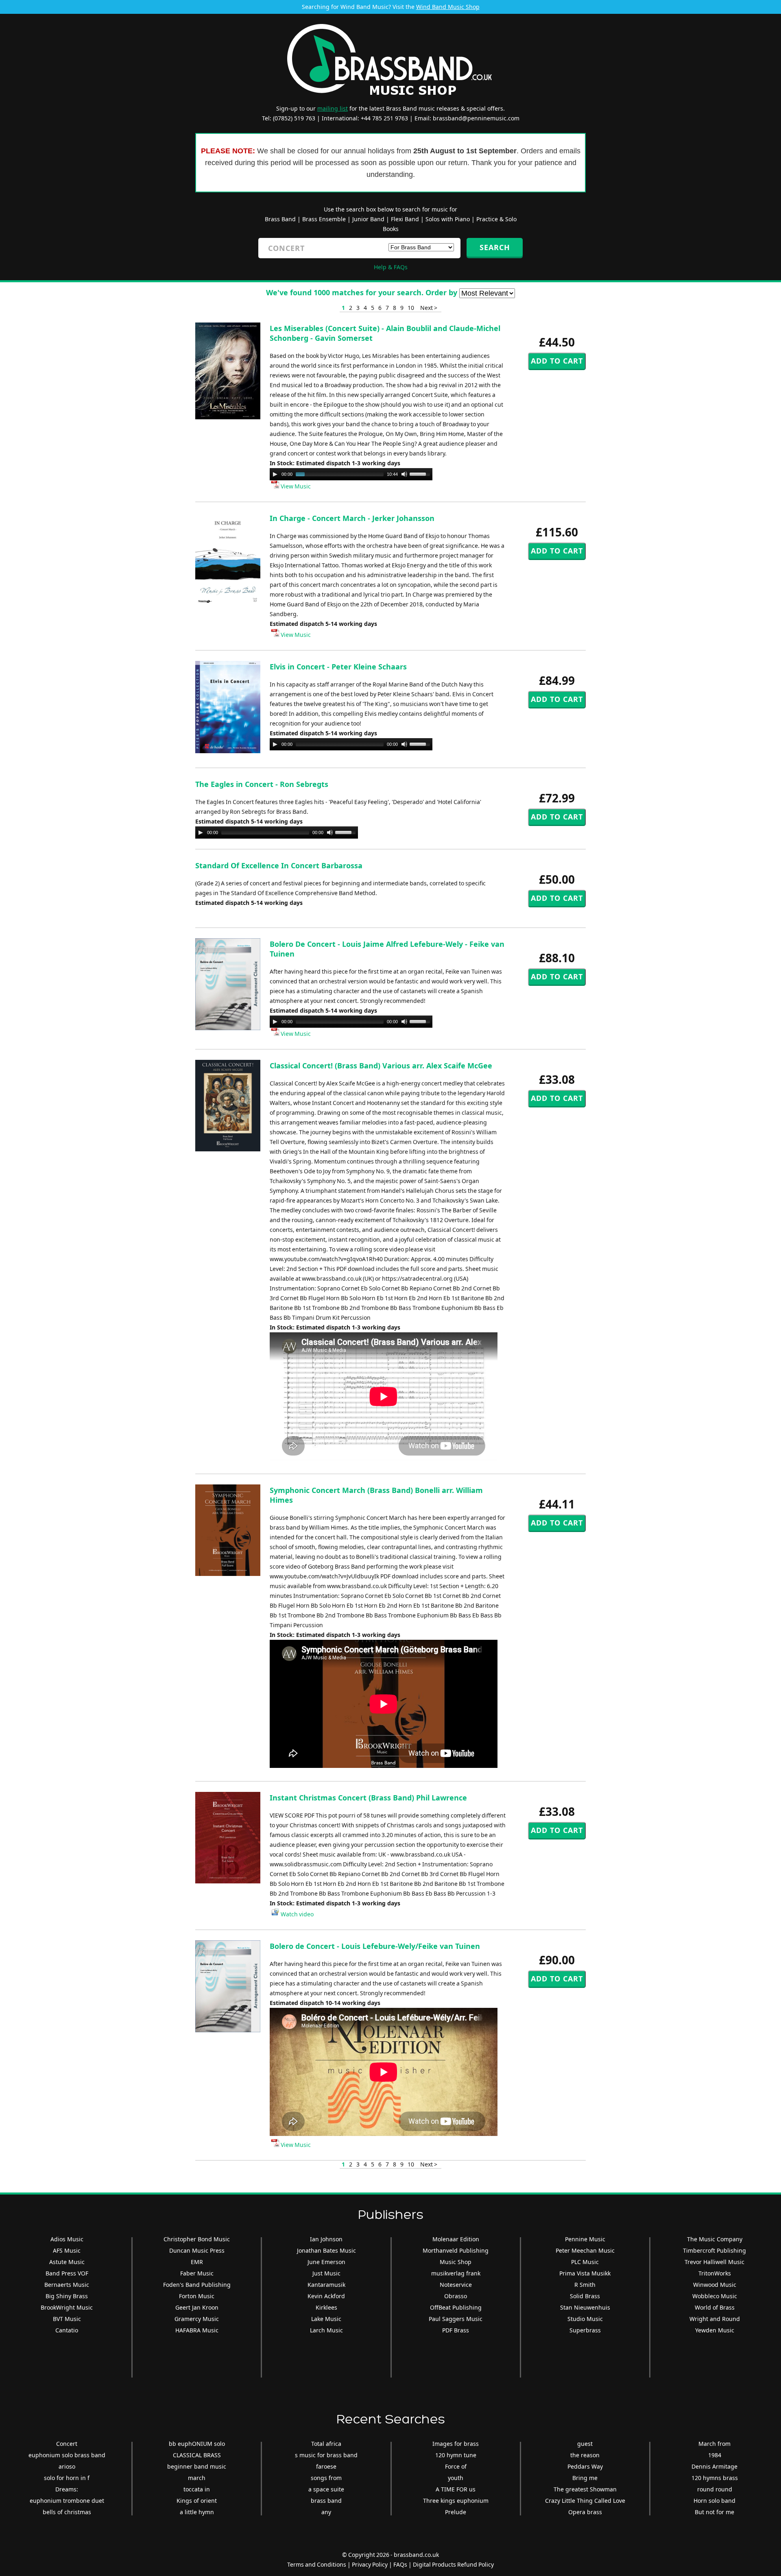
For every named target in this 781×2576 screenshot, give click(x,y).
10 (411, 308)
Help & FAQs (391, 267)
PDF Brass (456, 2330)
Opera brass (585, 2512)
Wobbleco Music (715, 2296)
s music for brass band (326, 2455)
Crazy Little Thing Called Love (585, 2501)
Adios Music (67, 2239)
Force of (456, 2466)
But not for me (714, 2512)
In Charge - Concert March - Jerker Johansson (352, 518)
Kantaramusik (326, 2285)
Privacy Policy (370, 2564)
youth (456, 2478)
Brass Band (280, 219)
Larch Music (326, 2330)
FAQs (400, 2564)
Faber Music (197, 2273)
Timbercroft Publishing (714, 2250)
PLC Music (585, 2262)
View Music (295, 486)
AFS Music (67, 2250)
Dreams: (67, 2489)
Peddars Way (585, 2466)
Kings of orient (197, 2501)
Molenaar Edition (456, 2239)
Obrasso (456, 2296)
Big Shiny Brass (67, 2296)
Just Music (326, 2273)
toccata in (197, 2489)
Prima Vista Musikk (585, 2273)
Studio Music (585, 2319)
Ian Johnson (326, 2239)
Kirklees (326, 2307)
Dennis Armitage (714, 2466)
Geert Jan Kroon (197, 2307)
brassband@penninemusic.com (476, 118)
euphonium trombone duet (67, 2501)
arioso (67, 2466)
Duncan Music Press (197, 2250)
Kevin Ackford (326, 2296)
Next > (429, 308)
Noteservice (456, 2285)
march (197, 2478)
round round (715, 2489)
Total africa (326, 2444)
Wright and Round (715, 2319)
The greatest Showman (585, 2489)
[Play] (275, 474)
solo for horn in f (67, 2478)
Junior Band (368, 219)
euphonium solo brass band (67, 2455)
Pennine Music (585, 2239)
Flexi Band (405, 219)
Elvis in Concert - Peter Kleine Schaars (338, 667)
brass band (326, 2501)
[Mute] (404, 474)
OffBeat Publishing (456, 2307)
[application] (351, 474)
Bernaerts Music (67, 2285)
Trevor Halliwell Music (714, 2262)
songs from (326, 2478)
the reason (585, 2455)
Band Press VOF (67, 2273)
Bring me (585, 2478)
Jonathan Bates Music (326, 2250)
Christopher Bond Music (197, 2239)
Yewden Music (715, 2330)
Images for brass (456, 2444)
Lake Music (326, 2319)
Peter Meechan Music (585, 2250)
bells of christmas (67, 2512)
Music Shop (456, 2262)
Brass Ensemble (324, 219)
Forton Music (197, 2296)
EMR (197, 2262)
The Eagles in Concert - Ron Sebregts (262, 784)
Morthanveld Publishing (456, 2250)
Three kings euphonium (456, 2501)
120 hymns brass (715, 2478)
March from (714, 2444)
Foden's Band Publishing (197, 2285)
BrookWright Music (67, 2307)
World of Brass (715, 2307)
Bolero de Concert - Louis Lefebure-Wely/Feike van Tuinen (375, 1946)
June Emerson (326, 2262)
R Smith (585, 2285)
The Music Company (715, 2239)
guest (585, 2444)
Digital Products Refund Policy (453, 2564)
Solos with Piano (448, 219)
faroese (326, 2466)
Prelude (456, 2512)
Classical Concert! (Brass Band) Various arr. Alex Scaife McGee (381, 1066)
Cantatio (67, 2330)
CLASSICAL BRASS (197, 2455)
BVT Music (67, 2319)
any (326, 2512)
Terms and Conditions (317, 2564)
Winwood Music (715, 2285)
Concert (67, 2444)
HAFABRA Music (197, 2330)
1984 (715, 2455)
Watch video (297, 1914)
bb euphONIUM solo (197, 2444)
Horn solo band (714, 2501)
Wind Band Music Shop (448, 7)
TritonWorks (715, 2273)
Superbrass (585, 2330)
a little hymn (197, 2512)
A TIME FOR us (456, 2489)
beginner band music (197, 2466)
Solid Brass (585, 2296)
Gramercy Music (197, 2319)
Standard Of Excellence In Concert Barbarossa (279, 865)
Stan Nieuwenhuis (585, 2307)
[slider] (421, 473)
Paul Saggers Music (456, 2319)
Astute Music (67, 2262)
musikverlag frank (456, 2273)
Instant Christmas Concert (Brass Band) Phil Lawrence (368, 1798)
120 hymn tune (456, 2455)
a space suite (326, 2489)
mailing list (333, 108)
